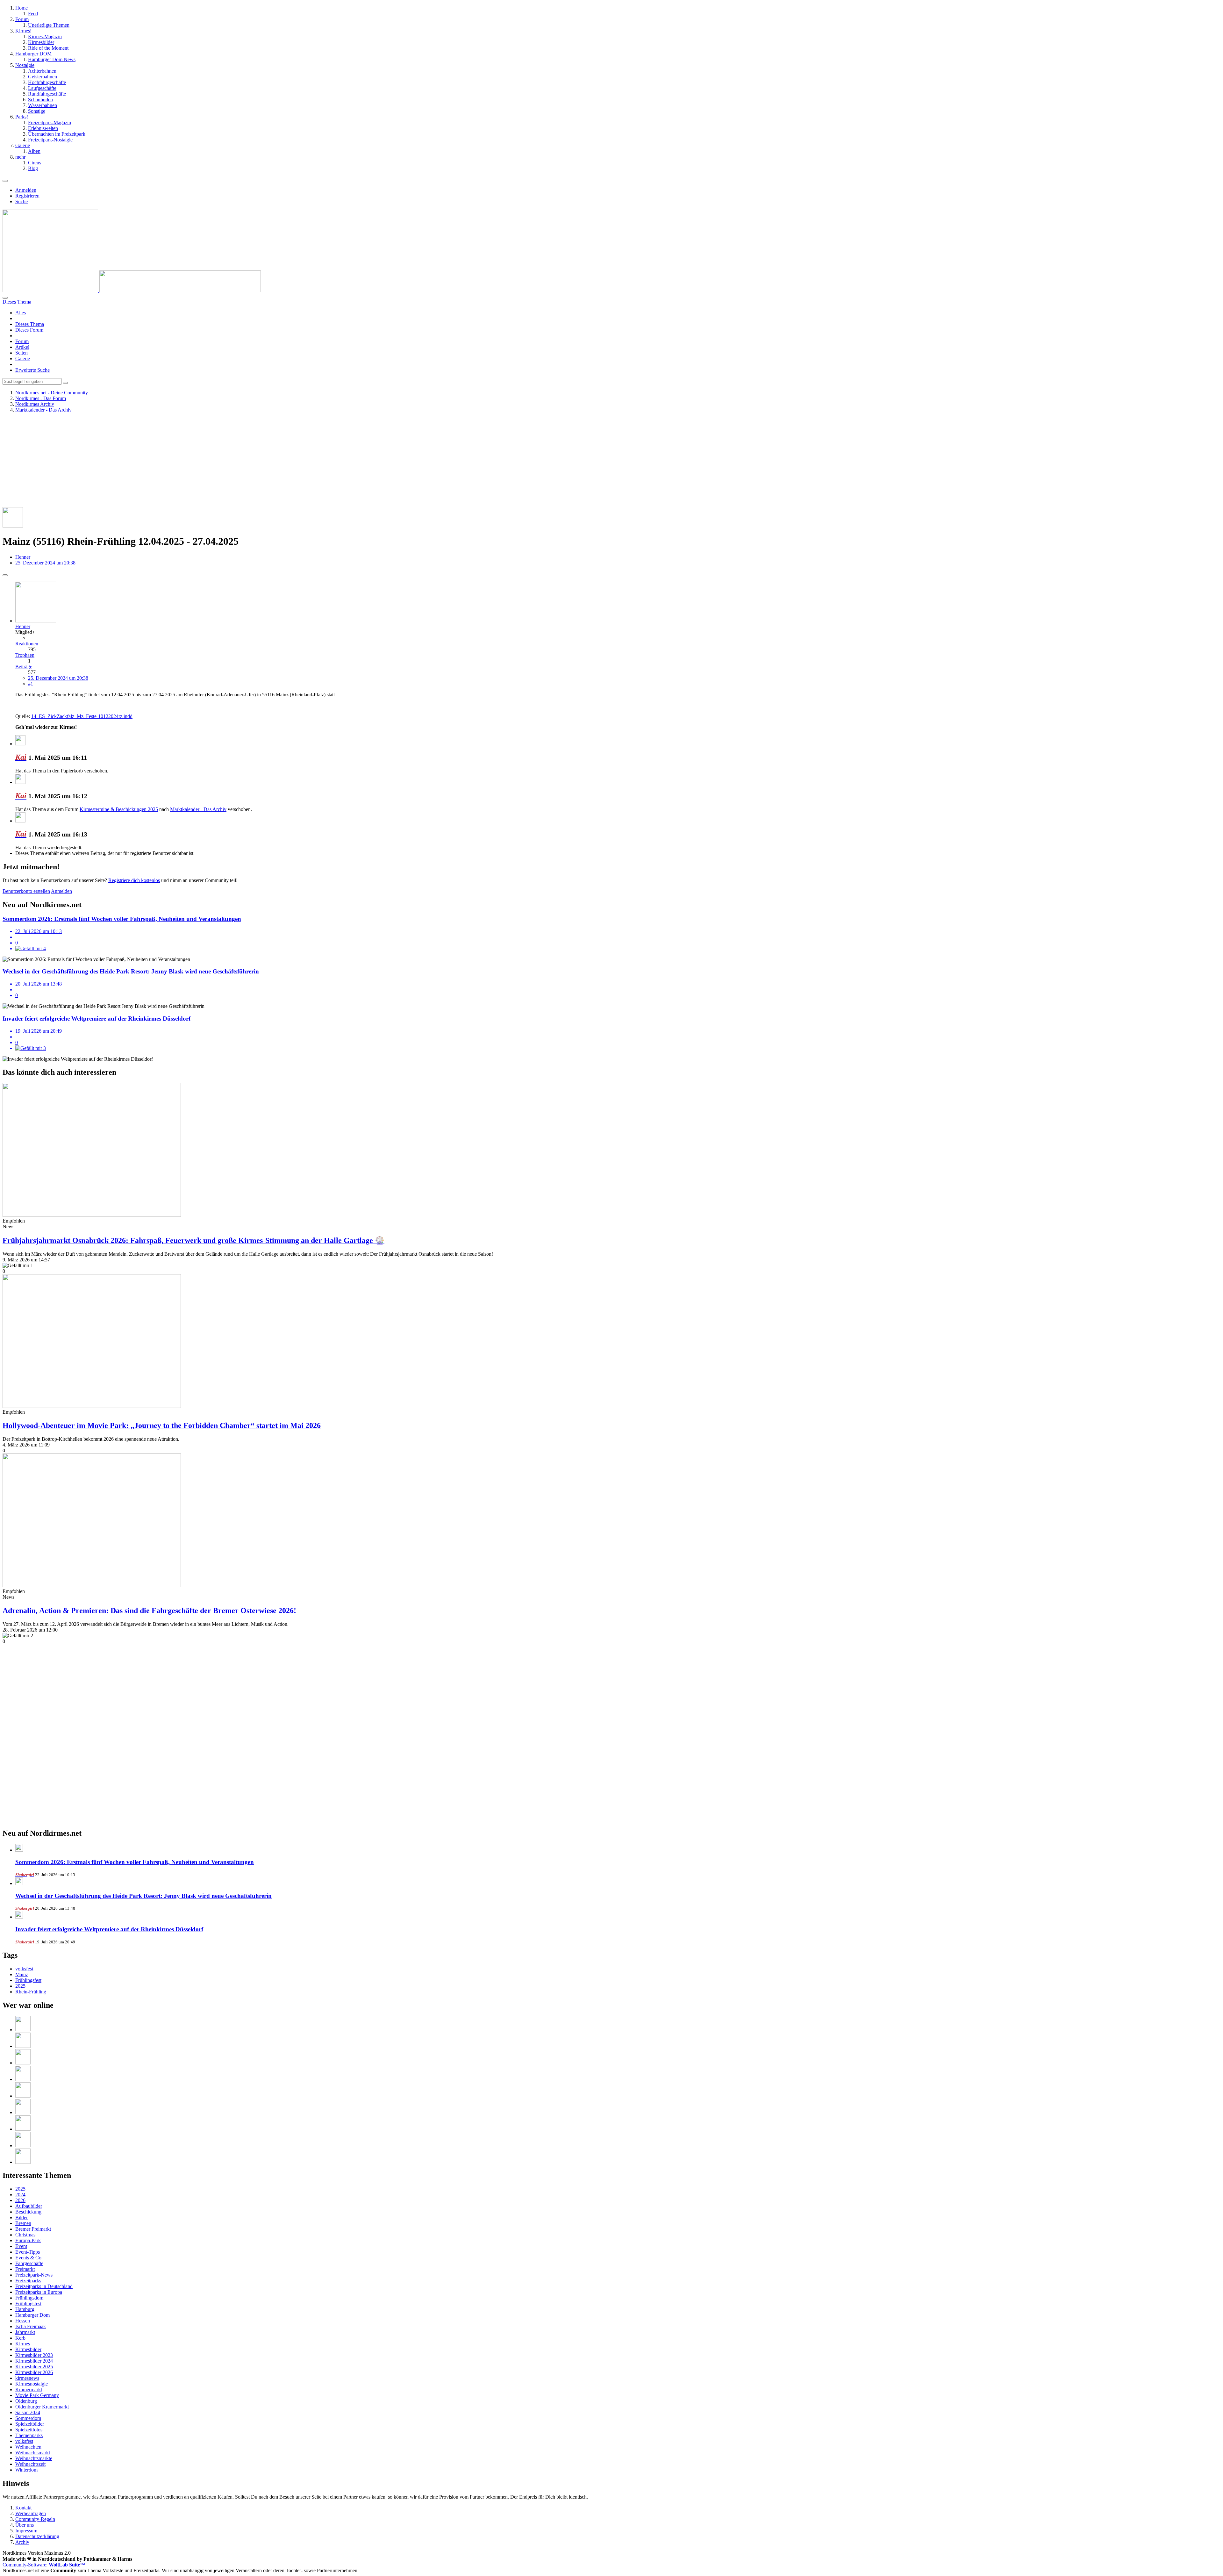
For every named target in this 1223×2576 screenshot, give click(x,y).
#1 (31, 684)
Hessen (23, 2321)
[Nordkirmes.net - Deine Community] (132, 290)
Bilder (21, 2217)
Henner (23, 557)
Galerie (23, 359)
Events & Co (28, 2258)
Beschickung (28, 2212)
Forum (22, 341)
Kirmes (23, 2344)
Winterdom (26, 2470)
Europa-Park (28, 2240)
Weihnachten (28, 2447)
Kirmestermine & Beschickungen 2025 (119, 809)
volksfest (24, 1969)
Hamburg (25, 2309)
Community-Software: (44, 2565)
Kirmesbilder (28, 2349)
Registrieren (27, 196)
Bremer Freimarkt (33, 2229)
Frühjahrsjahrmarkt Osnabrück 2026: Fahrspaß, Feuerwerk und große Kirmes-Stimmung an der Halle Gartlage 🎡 (193, 1240)
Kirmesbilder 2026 (34, 2372)
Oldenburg (26, 2401)
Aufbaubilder (29, 2206)
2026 (20, 2200)
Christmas (25, 2235)
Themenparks (29, 2435)
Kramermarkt (29, 2389)
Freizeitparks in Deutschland (44, 2286)
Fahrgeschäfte (29, 2263)
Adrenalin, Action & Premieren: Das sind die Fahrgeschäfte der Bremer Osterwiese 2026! (149, 1611)
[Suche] (5, 298)
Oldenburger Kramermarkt (42, 2407)
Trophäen (25, 655)
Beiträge (24, 667)
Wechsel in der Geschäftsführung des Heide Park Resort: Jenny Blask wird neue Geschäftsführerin (143, 1896)
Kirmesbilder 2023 (34, 2355)
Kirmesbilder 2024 (34, 2361)
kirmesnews (27, 2378)
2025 (20, 1986)
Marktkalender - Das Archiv (198, 809)
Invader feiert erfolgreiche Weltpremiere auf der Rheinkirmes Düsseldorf (109, 1929)
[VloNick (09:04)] (23, 2030)
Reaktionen (27, 644)
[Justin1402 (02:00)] (23, 2079)
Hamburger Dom (32, 2315)
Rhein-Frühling (31, 1992)
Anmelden (26, 190)
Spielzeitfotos (29, 2430)
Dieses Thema (30, 324)
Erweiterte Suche (32, 370)
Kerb (20, 2338)
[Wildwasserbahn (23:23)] (23, 2112)
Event (21, 2246)
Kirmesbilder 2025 (34, 2367)
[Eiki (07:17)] (23, 2063)
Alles (21, 313)
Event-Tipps (28, 2252)
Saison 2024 (28, 2412)
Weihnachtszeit (30, 2464)
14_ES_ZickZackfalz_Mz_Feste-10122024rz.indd (82, 716)
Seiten (21, 353)
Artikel (22, 347)
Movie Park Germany (37, 2395)
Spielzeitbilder (30, 2424)
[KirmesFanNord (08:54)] (23, 2046)
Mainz (22, 1974)
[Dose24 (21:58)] (23, 2129)
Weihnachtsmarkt (33, 2453)
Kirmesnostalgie (32, 2384)
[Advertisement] (194, 463)
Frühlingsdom (29, 2298)
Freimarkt (25, 2269)
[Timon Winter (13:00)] (23, 2162)
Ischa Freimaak (31, 2326)
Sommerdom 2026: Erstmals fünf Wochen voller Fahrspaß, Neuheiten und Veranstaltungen (135, 1862)
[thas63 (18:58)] (23, 2145)
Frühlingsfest (28, 1980)
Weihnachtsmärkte (34, 2458)
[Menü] (5, 181)
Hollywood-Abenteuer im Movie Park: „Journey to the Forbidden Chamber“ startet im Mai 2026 (162, 1425)
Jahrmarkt (25, 2332)
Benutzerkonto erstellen (26, 891)
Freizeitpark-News (34, 2275)
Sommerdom (28, 2418)
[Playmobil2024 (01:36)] (23, 2096)
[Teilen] (5, 575)
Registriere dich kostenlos (134, 880)
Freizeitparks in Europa (39, 2292)
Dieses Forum (29, 330)
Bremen (23, 2223)
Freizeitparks (28, 2281)
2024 (20, 2195)
